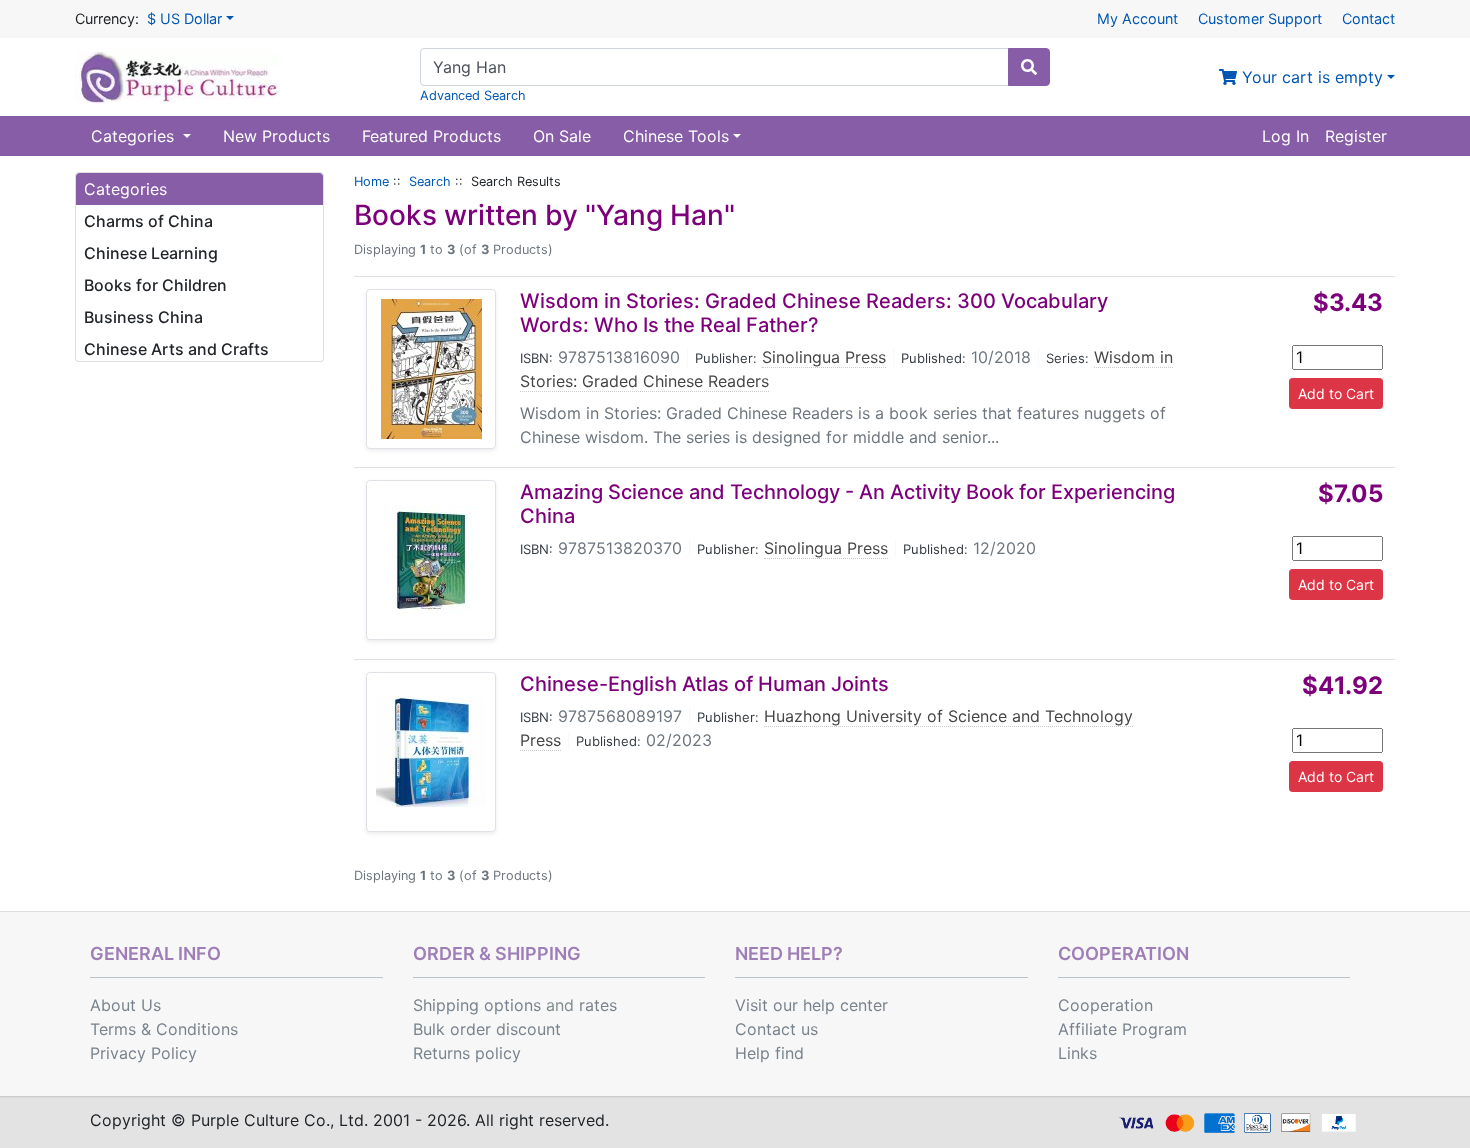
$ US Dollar (184, 18)
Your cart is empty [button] (1310, 77)
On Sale (562, 136)
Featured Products (431, 136)
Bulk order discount (487, 1029)
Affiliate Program (1122, 1029)
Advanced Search (473, 95)
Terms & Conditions (164, 1029)
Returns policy (467, 1053)
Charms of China (148, 221)
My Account (1137, 18)
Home (371, 181)
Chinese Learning (151, 253)
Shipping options (477, 1005)
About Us (125, 1005)
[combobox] (714, 67)
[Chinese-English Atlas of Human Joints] (431, 752)
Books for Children (155, 285)
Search (430, 181)
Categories (135, 136)
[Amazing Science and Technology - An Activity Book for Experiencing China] (431, 560)
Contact (1368, 18)
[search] (1029, 67)
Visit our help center (811, 1005)
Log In (1285, 136)
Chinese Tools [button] (676, 136)
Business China (143, 317)
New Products (276, 136)
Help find (769, 1053)
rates (598, 1005)
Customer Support (1260, 18)
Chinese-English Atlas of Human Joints (704, 684)
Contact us (776, 1029)
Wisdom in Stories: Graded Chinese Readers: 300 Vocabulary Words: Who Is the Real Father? (814, 313)
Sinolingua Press (824, 357)
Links (1077, 1053)
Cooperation (1105, 1005)
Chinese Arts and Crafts (176, 349)
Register (1356, 136)
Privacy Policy (143, 1053)
